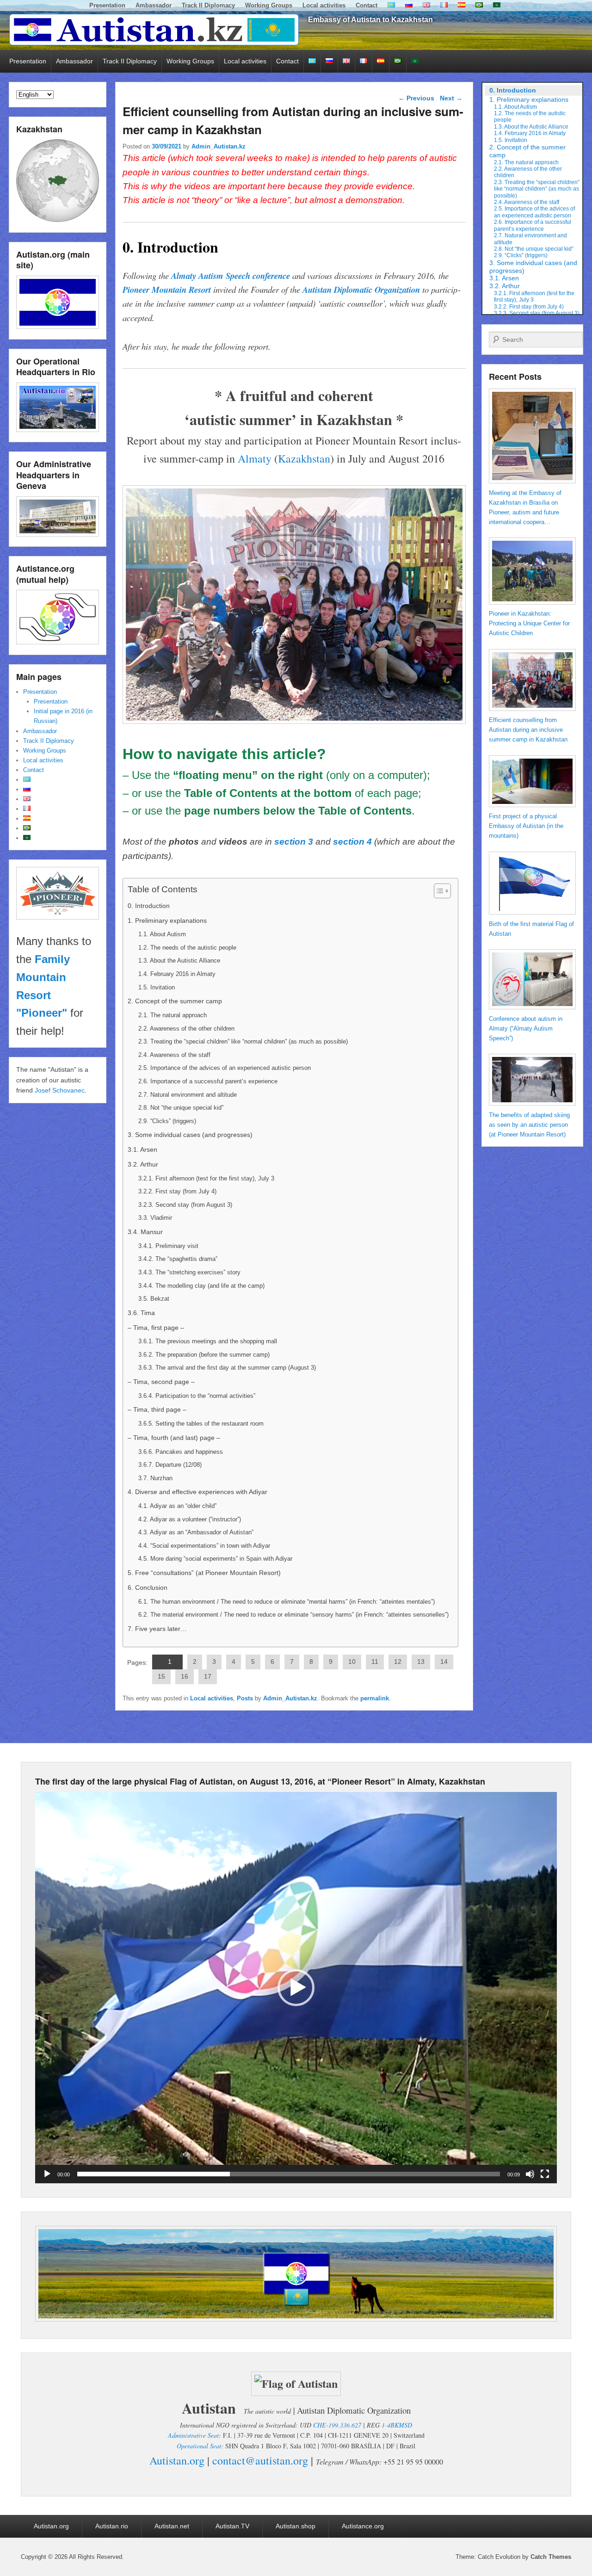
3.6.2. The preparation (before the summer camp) (204, 1355)
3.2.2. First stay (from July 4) (177, 1191)
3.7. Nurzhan (155, 1478)
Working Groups (269, 5)
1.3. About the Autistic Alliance (179, 961)
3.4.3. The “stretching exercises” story (189, 1272)
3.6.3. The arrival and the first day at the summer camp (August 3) (227, 1368)
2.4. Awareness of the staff (174, 1055)
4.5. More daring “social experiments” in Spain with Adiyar (215, 1559)
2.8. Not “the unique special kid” (181, 1108)
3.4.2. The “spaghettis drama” (178, 1259)
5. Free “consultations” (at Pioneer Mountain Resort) (204, 1573)
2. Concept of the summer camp (175, 1001)
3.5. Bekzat (154, 1299)
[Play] (47, 2174)
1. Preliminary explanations (167, 920)
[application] (296, 1988)
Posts (245, 1698)
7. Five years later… (157, 1629)
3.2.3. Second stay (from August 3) (185, 1205)
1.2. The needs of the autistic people (187, 948)
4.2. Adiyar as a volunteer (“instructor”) (190, 1519)
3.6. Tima (141, 1313)
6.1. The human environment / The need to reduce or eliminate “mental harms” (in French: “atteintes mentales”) (287, 1602)
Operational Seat (199, 2446)
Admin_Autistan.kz (219, 146)
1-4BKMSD (397, 2425)
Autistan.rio (112, 2526)
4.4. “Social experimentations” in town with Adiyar (204, 1546)
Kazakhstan (304, 458)
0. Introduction (149, 906)
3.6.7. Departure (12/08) (170, 1465)
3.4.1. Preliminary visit (168, 1246)
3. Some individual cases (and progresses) (190, 1135)
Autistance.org (363, 2526)
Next (451, 98)
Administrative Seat (193, 2435)
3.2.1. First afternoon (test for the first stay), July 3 (206, 1178)
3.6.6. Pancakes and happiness (181, 1452)
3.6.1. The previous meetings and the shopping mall (208, 1341)
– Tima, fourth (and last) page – (174, 1438)
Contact (367, 5)
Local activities (324, 5)
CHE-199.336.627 (337, 2425)
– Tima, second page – (161, 1382)
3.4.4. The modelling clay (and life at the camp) (201, 1286)
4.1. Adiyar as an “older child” (177, 1506)
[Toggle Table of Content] (438, 891)
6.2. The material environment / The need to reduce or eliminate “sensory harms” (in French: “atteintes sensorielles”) (293, 1615)
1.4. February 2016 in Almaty (177, 974)
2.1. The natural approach (173, 1015)
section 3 (294, 842)
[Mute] (530, 2174)
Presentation (107, 5)
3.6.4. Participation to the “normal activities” (197, 1396)
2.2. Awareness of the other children (186, 1029)
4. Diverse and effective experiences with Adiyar (197, 1492)
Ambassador (154, 5)
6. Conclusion (148, 1588)
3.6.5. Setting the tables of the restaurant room (201, 1424)
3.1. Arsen (142, 1149)
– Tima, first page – (156, 1328)
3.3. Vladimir (155, 1218)
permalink (375, 1698)
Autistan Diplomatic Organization (361, 290)
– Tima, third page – (157, 1409)
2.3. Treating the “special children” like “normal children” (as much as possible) (243, 1041)
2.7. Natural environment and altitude (188, 1095)
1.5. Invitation (157, 987)
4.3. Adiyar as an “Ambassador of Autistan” (196, 1532)
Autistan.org (177, 2460)
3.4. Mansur (145, 1232)
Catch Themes (551, 2557)
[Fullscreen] (545, 2174)
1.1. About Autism (162, 934)
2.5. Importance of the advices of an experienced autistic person (225, 1068)
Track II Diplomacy (208, 5)
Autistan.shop (296, 2526)
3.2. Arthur (143, 1164)
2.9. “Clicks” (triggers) (167, 1121)
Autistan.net (172, 2526)
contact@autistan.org (260, 2460)
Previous (416, 98)
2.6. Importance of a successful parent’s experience (208, 1081)
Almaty (255, 458)
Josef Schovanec (60, 1090)
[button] (296, 1988)
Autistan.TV (232, 2526)
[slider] (289, 2174)
